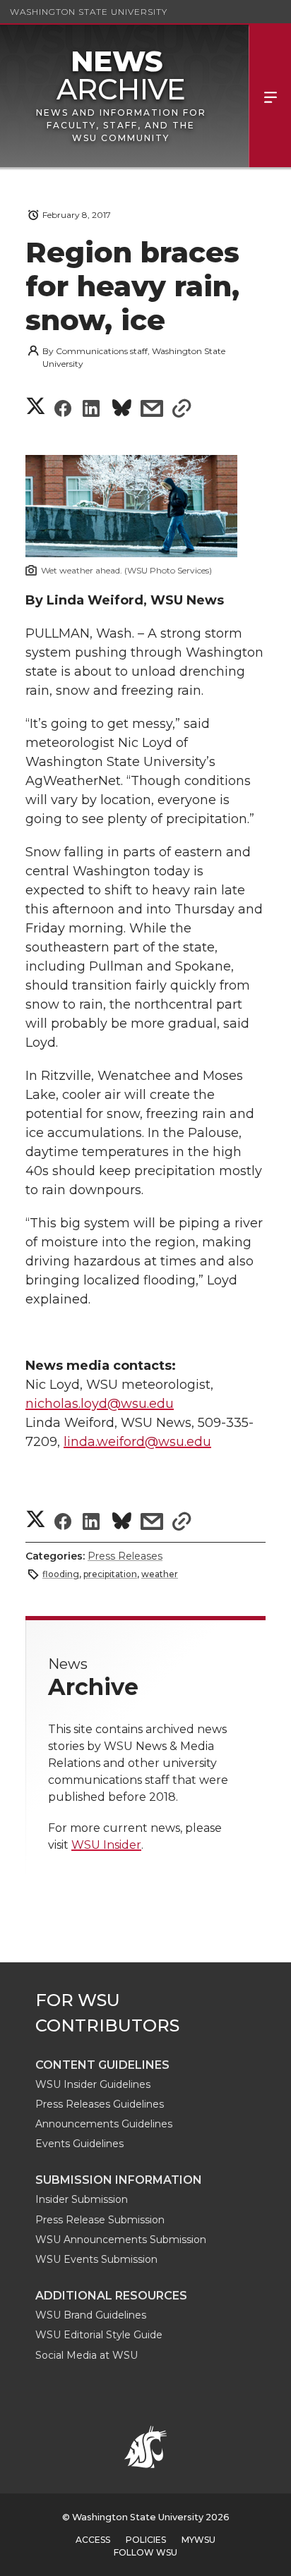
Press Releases (125, 1556)
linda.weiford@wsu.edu (137, 1442)
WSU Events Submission (96, 2259)
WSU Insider (106, 1845)
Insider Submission (82, 2199)
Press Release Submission (100, 2220)
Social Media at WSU (87, 2355)
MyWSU (198, 2540)
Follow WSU (145, 2552)
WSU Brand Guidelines (91, 2315)
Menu (270, 96)
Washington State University (89, 12)
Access (93, 2540)
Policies (146, 2540)
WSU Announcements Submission (121, 2240)
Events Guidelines (79, 2144)
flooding (61, 1574)
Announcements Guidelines (104, 2124)
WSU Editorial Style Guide (99, 2335)
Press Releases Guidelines (100, 2104)
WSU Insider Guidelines (93, 2084)
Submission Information (119, 2180)
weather (160, 1574)
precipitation (110, 1574)
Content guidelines (102, 2065)
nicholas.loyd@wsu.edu (100, 1404)
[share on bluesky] (122, 410)
